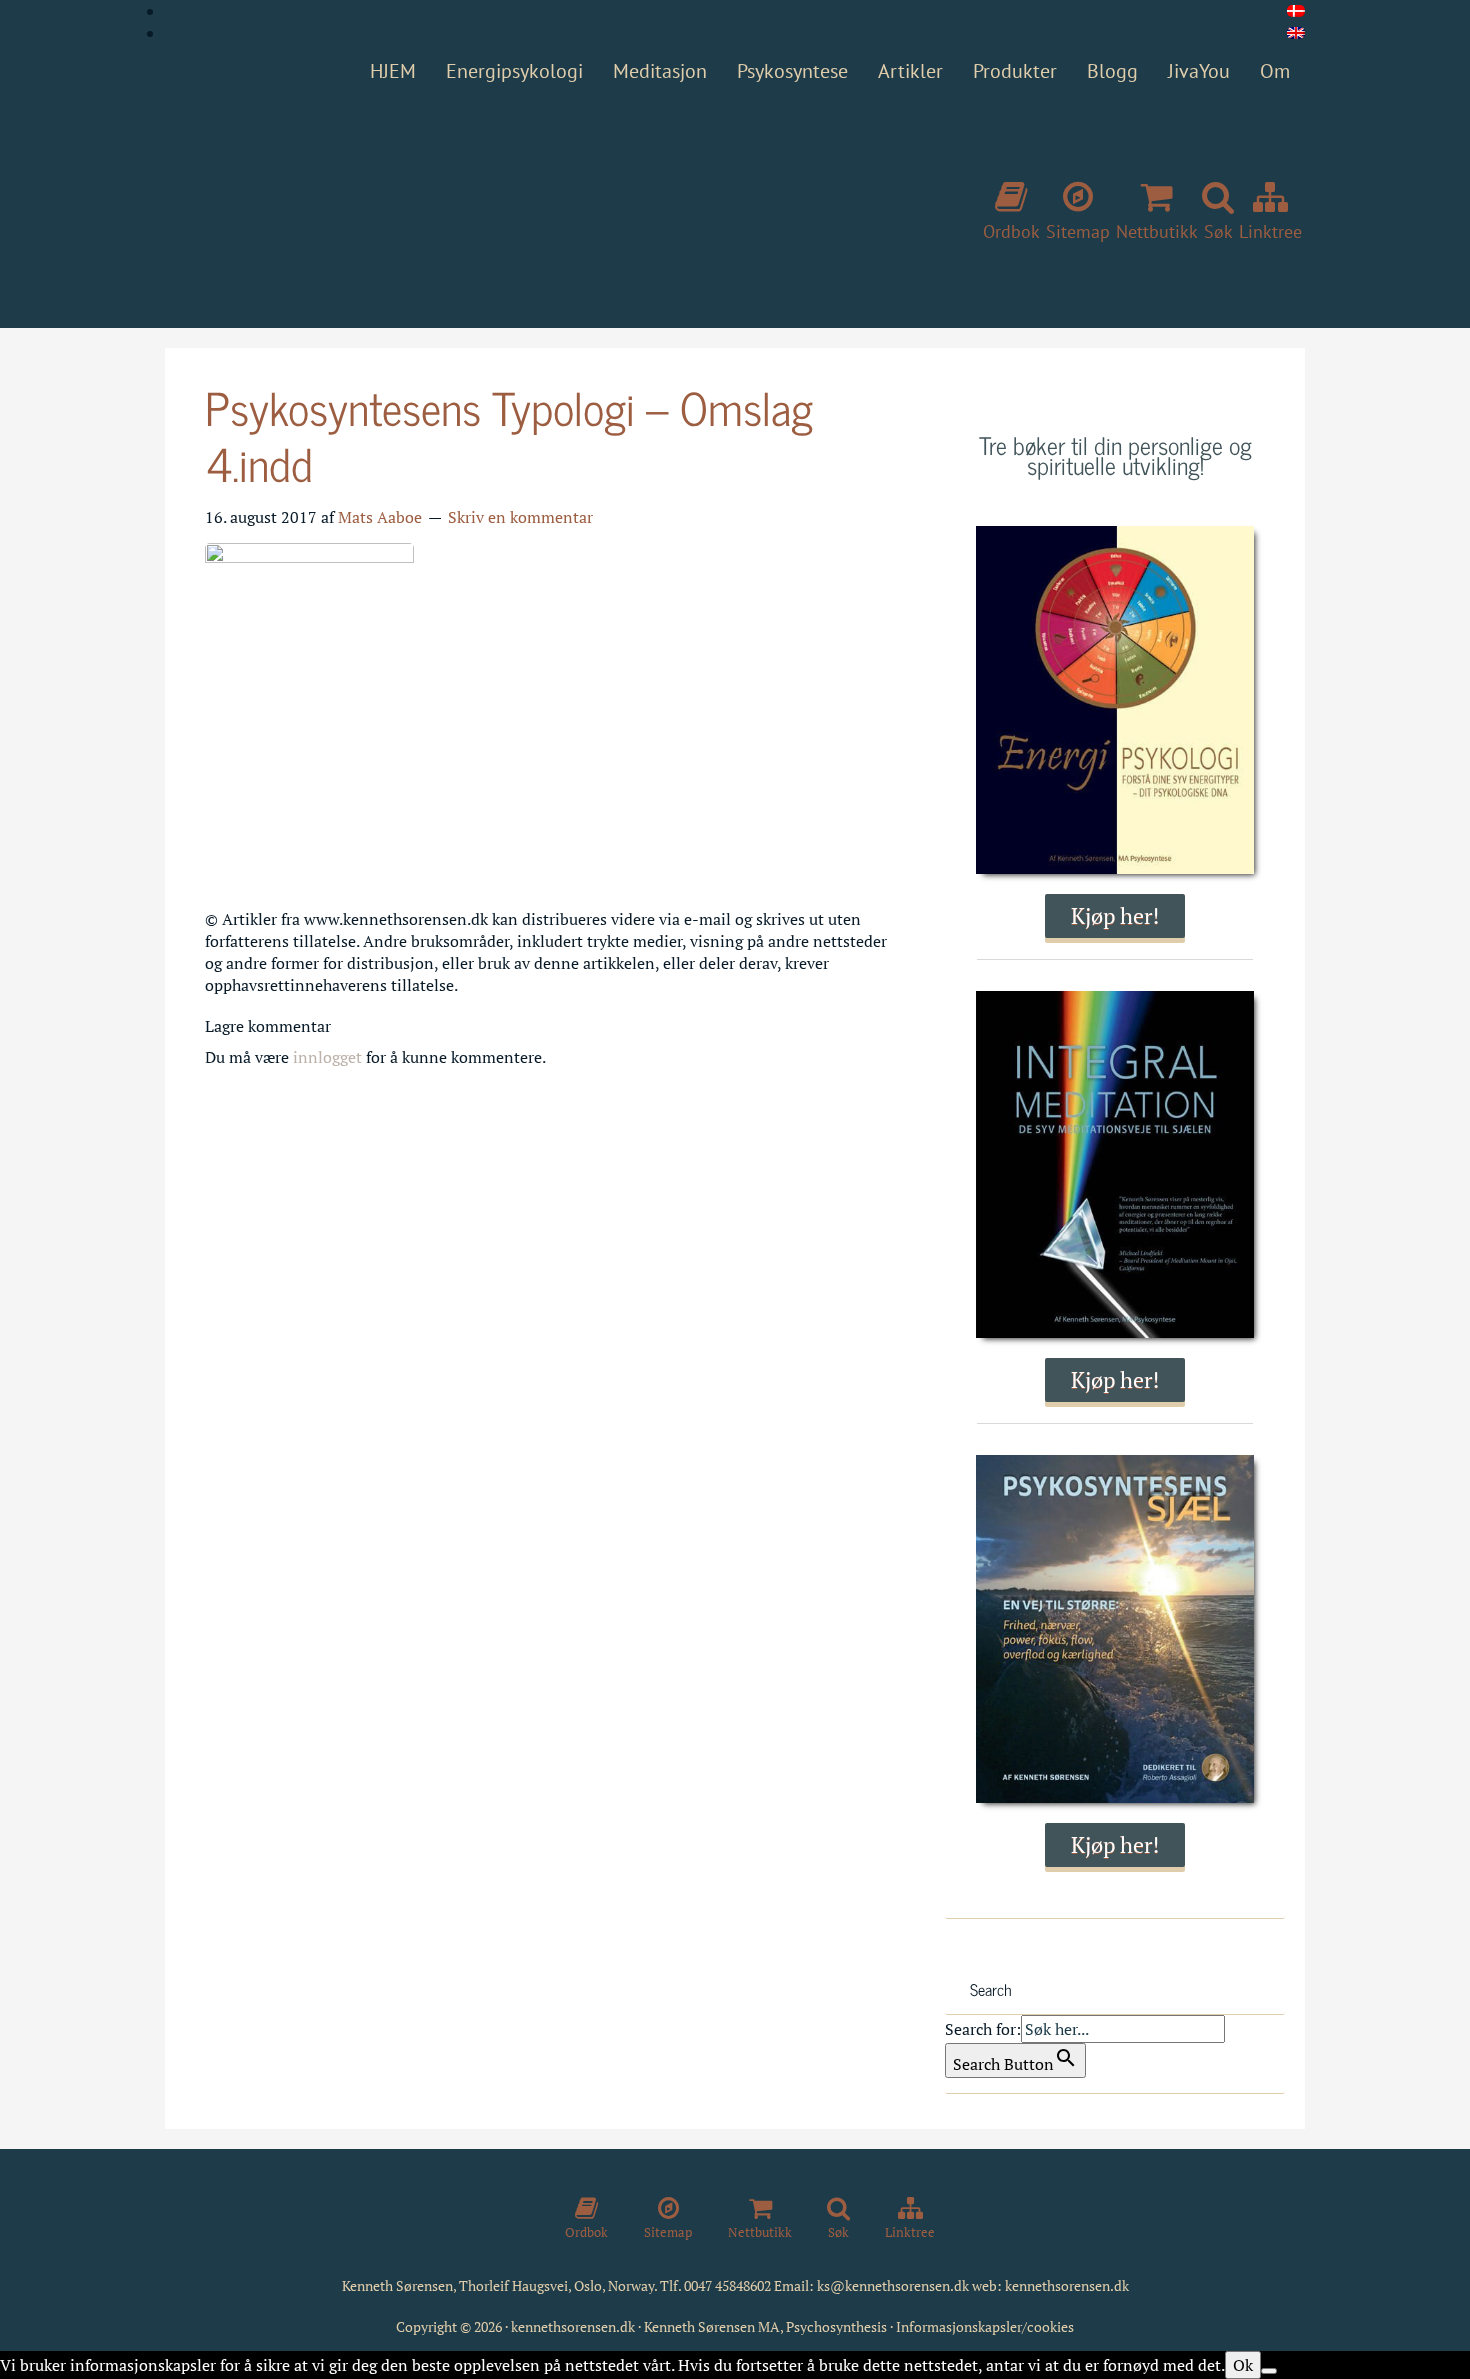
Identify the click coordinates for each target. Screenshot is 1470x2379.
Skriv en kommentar (520, 517)
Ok (1243, 2365)
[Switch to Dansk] (1296, 11)
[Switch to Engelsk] (1296, 33)
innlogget (327, 1057)
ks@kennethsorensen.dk (893, 2285)
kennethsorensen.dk (1067, 2285)
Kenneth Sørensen (465, 203)
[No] (1269, 2371)
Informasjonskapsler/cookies (985, 2326)
